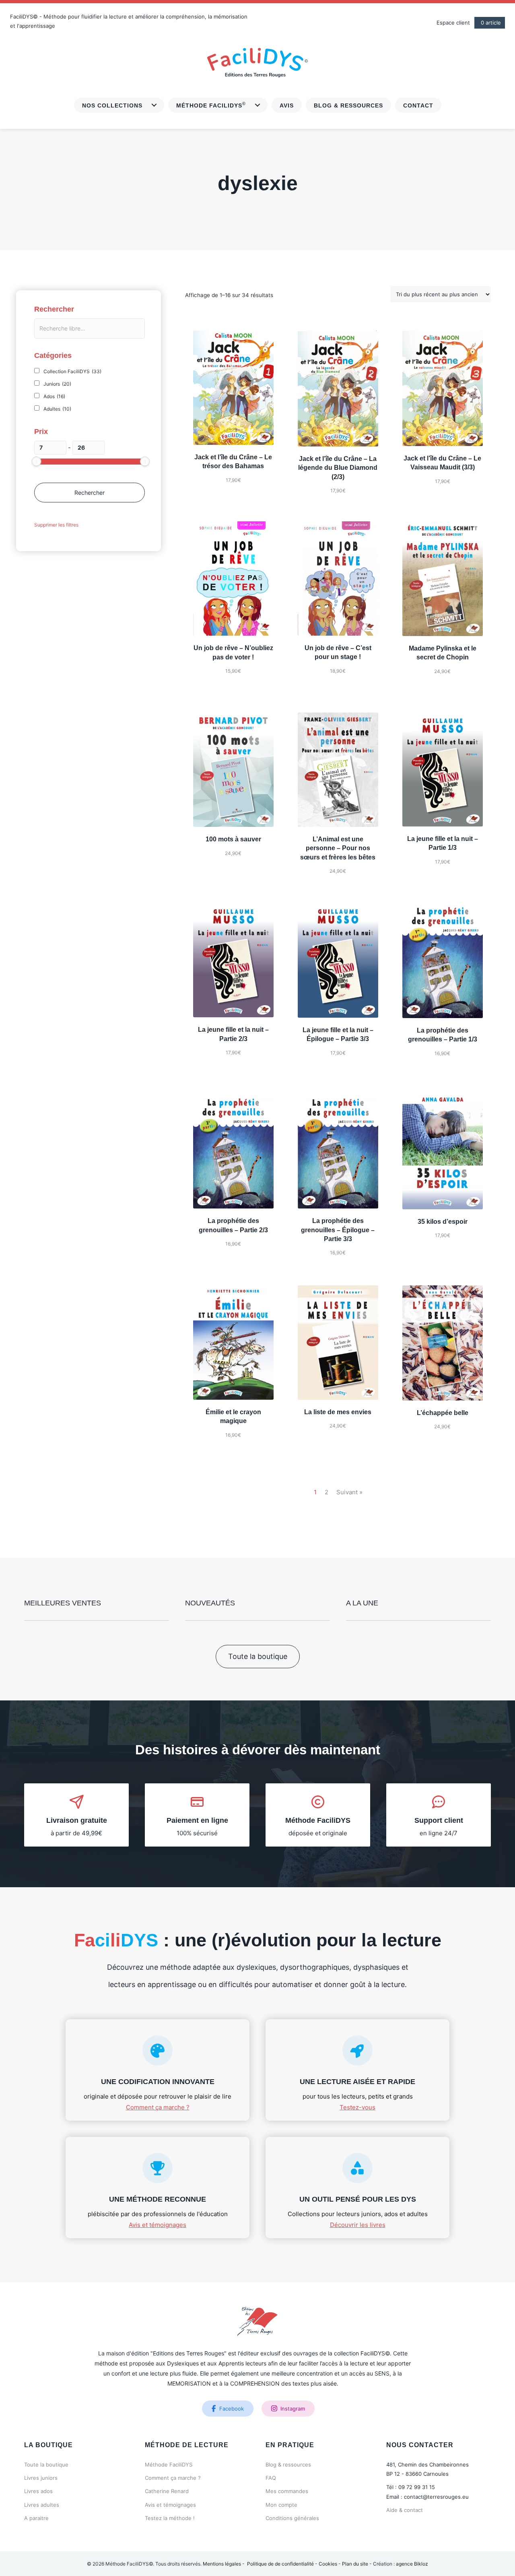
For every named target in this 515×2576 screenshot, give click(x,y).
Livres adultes (42, 2505)
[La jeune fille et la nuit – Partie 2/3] (233, 960)
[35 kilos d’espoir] (443, 1151)
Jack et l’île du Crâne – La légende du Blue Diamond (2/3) (338, 468)
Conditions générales (292, 2518)
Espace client (453, 23)
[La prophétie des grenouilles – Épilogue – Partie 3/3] (338, 1151)
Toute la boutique (46, 2464)
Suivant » (349, 1492)
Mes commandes (287, 2491)
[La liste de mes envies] (338, 1342)
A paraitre (36, 2518)
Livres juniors (41, 2478)
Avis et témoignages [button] (158, 2225)
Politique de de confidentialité (280, 2564)
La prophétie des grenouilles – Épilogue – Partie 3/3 (338, 1230)
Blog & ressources (288, 2464)
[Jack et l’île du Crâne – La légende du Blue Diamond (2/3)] (338, 388)
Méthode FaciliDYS (169, 2464)
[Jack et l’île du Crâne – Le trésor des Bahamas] (233, 387)
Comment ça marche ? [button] (158, 2107)
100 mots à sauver (233, 839)
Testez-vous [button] (357, 2107)
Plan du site (355, 2564)
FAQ (271, 2478)
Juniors (57, 384)
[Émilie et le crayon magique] (233, 1342)
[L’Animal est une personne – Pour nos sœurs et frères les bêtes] (338, 769)
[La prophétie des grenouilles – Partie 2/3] (233, 1151)
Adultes (57, 409)
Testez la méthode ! (170, 2518)
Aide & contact (405, 2510)
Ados (54, 396)
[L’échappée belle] (443, 1342)
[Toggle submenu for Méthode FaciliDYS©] (257, 105)
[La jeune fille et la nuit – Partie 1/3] (443, 769)
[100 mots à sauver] (233, 769)
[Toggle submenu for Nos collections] (154, 105)
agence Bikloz (412, 2564)
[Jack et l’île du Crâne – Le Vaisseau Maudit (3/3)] (443, 387)
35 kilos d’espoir (443, 1222)
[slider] (36, 461)
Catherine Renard (167, 2491)
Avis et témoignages (170, 2505)
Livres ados (38, 2491)
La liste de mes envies (338, 1412)
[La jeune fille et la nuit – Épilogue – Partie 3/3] (338, 960)
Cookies (328, 2564)
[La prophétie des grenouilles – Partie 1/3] (443, 960)
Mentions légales (222, 2564)
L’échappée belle (443, 1413)
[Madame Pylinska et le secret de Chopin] (443, 578)
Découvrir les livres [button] (358, 2225)
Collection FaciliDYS (72, 371)
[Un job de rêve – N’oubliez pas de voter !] (233, 578)
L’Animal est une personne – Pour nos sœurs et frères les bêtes (338, 848)
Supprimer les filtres (56, 525)
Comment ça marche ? (173, 2478)
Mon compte (281, 2505)
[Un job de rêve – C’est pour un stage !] (338, 578)
